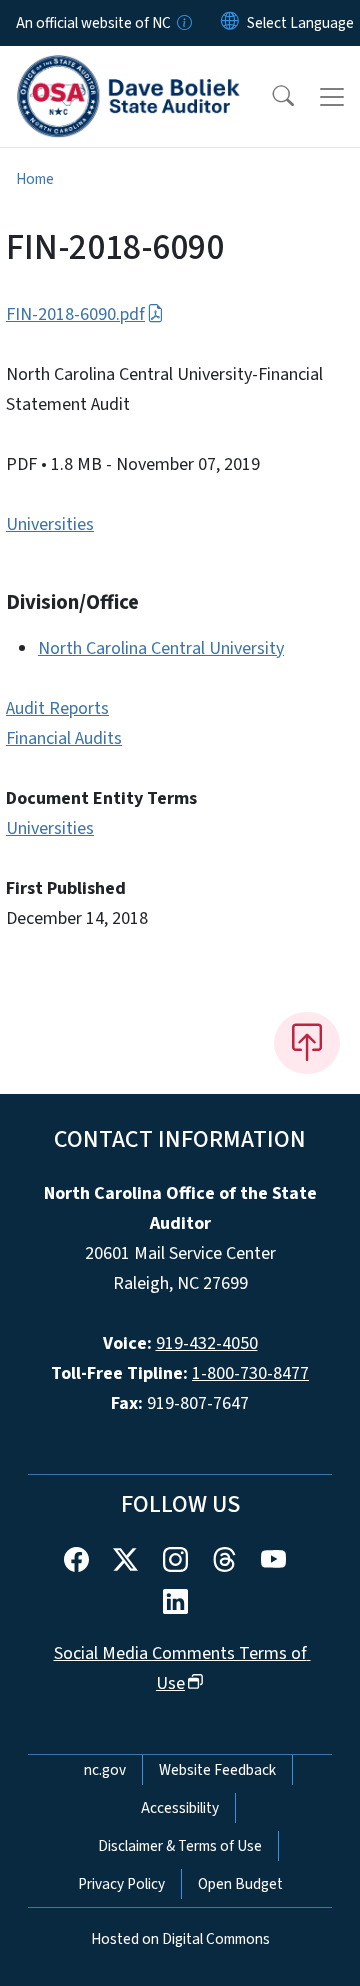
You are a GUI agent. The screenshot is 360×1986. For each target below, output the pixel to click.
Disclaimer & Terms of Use (180, 1846)
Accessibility (180, 1808)
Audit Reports (57, 708)
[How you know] (183, 23)
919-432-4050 (207, 1343)
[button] (270, 97)
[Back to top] (307, 1043)
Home (35, 179)
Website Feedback (217, 1770)
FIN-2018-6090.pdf (75, 314)
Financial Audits (64, 738)
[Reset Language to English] (230, 23)
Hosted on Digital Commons (180, 1939)
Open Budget (240, 1884)
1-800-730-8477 (250, 1373)
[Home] (128, 69)
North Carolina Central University (161, 648)
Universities (50, 524)
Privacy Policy (121, 1884)
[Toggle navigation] (332, 97)
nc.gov (105, 1770)
